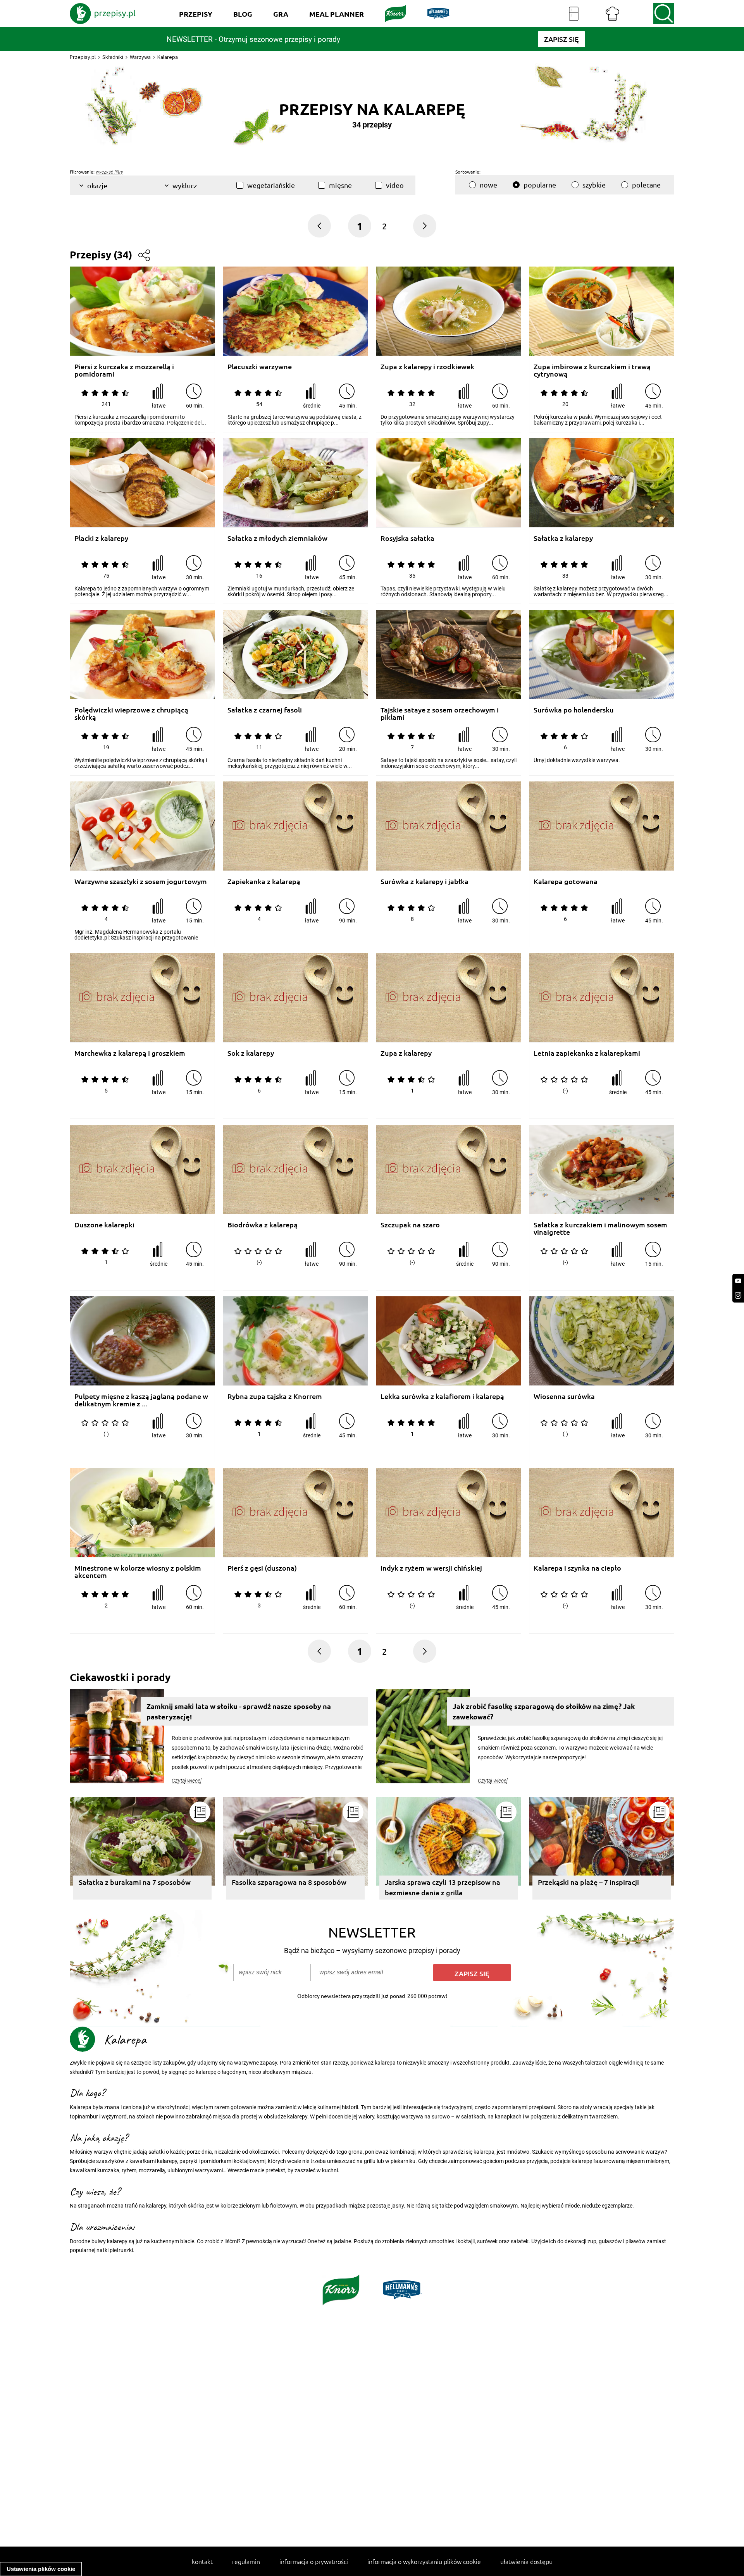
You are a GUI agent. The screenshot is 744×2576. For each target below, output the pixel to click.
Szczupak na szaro (410, 1225)
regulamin (246, 2561)
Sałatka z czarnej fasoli (265, 710)
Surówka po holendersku (574, 710)
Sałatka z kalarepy (563, 538)
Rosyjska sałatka (407, 538)
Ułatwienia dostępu (526, 2561)
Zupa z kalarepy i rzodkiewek (427, 367)
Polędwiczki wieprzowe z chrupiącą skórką (131, 713)
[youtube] (738, 1281)
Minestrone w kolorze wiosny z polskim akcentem (138, 1572)
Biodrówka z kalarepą (263, 1225)
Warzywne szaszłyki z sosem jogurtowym (141, 882)
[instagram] (738, 1295)
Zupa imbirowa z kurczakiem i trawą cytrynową (592, 370)
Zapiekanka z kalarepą (264, 882)
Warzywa (140, 57)
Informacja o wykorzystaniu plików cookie (424, 2561)
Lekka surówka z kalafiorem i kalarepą (442, 1396)
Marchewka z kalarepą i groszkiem (130, 1053)
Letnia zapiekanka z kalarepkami (587, 1053)
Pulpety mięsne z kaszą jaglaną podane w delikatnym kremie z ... (141, 1400)
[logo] (103, 14)
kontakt (202, 2561)
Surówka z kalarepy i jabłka (425, 882)
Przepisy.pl (83, 57)
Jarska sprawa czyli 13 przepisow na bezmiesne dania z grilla (443, 1887)
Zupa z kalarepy (406, 1053)
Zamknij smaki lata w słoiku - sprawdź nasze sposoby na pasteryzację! (239, 1711)
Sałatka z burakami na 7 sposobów (135, 1882)
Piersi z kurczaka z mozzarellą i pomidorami (124, 370)
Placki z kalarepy (101, 538)
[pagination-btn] (425, 226)
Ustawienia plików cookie (41, 2569)
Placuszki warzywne (260, 367)
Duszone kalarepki (104, 1225)
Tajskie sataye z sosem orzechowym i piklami (440, 713)
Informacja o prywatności (314, 2561)
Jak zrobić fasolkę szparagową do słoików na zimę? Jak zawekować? (544, 1711)
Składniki (113, 57)
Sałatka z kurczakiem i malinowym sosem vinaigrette (600, 1228)
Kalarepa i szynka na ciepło (577, 1568)
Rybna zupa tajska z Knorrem (275, 1396)
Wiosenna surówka (564, 1396)
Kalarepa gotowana (566, 882)
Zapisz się (472, 1973)
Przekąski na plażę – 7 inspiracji (588, 1882)
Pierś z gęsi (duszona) (262, 1568)
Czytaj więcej (187, 1781)
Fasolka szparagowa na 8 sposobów (289, 1882)
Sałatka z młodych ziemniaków (277, 538)
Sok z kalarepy (251, 1053)
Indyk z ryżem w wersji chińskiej (431, 1568)
